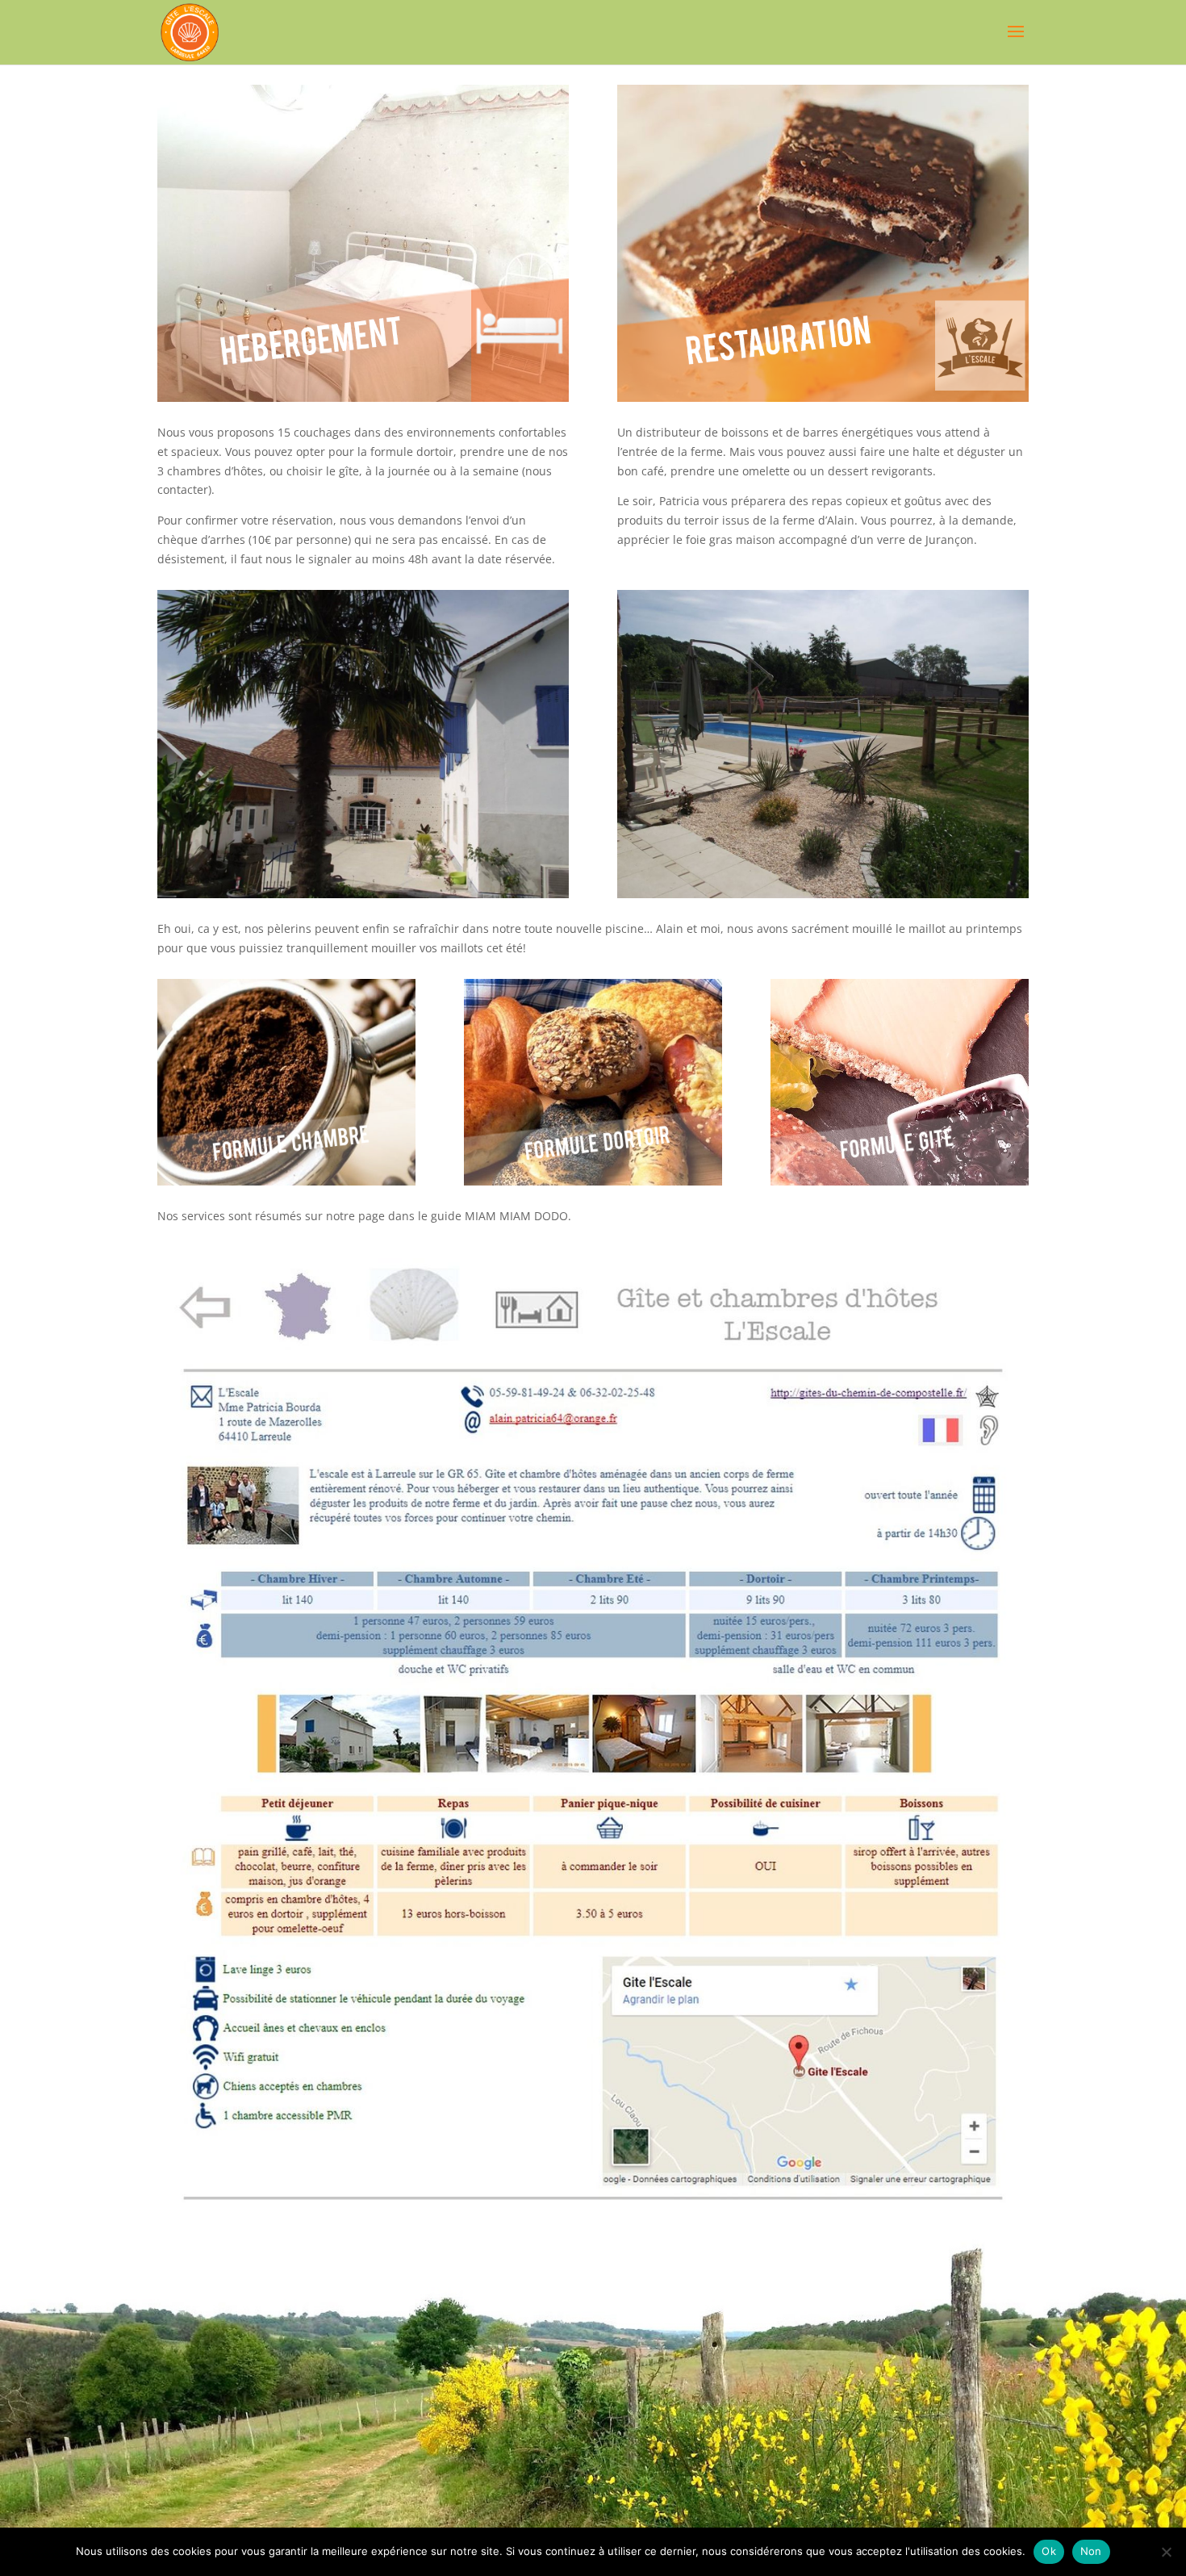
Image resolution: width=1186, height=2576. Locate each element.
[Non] (1166, 2552)
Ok (1049, 2551)
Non (1091, 2551)
